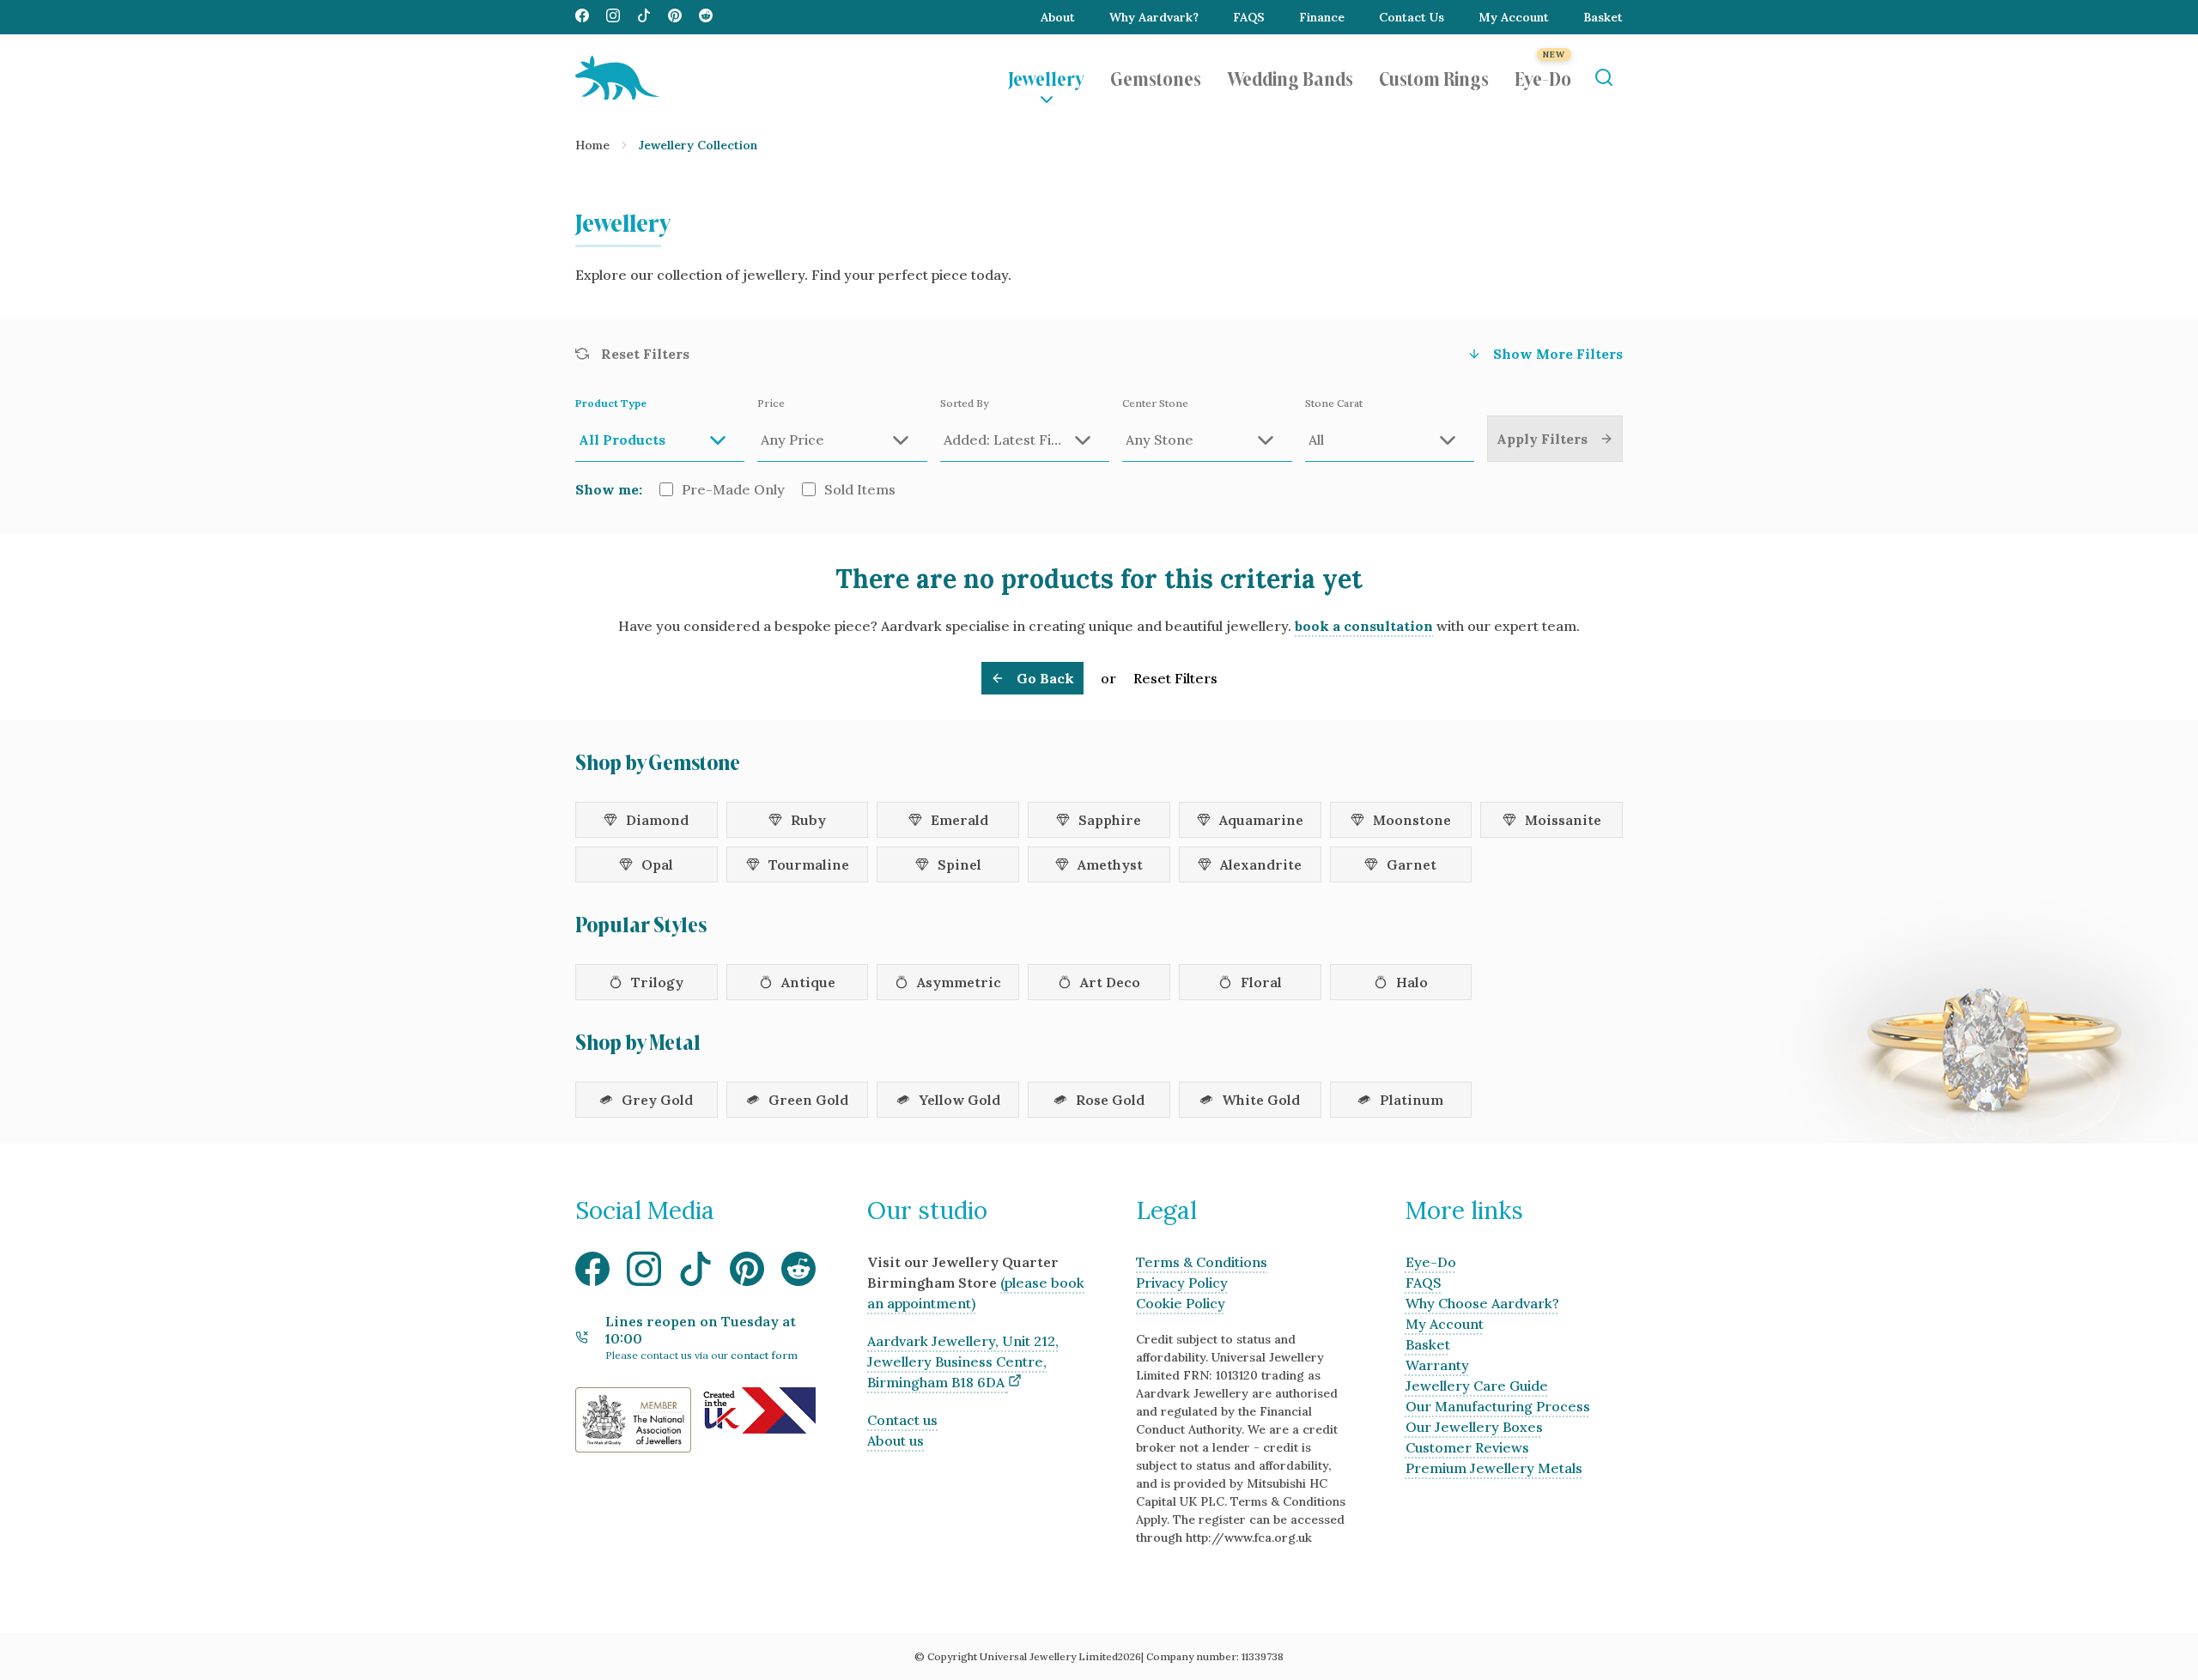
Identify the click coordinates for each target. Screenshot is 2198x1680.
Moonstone (1412, 820)
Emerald (959, 820)
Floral (1261, 982)
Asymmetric (959, 982)
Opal (657, 864)
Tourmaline (809, 864)
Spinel (959, 864)
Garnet (1412, 864)
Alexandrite (1261, 864)
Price (771, 403)
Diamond (657, 820)
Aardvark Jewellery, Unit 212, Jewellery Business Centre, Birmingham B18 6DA (963, 1362)
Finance (1322, 17)
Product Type (611, 403)
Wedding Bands (1290, 77)
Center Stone (1155, 403)
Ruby (808, 820)
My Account (1514, 17)
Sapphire (1110, 820)
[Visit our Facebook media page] (582, 17)
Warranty (1437, 1365)
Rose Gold (1110, 1100)
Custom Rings (1434, 77)
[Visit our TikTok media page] (644, 17)
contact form (764, 1355)
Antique (808, 982)
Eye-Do (1543, 77)
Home (592, 145)
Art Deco (1110, 982)
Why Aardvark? (1154, 17)
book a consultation (1364, 626)
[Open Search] (1603, 78)
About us (896, 1440)
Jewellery (1046, 77)
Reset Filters (1175, 678)
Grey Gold (657, 1100)
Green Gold (808, 1100)
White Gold (1261, 1100)
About (1058, 17)
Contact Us (1412, 17)
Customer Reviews (1467, 1447)
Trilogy (657, 982)
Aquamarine (1261, 820)
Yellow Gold (959, 1100)
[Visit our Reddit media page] (706, 17)
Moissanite (1563, 820)
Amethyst (1110, 864)
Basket (1603, 17)
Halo (1412, 982)
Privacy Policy (1182, 1283)
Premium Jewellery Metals (1494, 1468)
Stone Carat (1334, 403)
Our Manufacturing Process (1498, 1406)
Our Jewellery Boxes (1474, 1427)
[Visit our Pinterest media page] (675, 17)
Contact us (902, 1420)
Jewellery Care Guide (1477, 1386)
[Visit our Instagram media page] (613, 17)
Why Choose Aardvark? (1482, 1303)
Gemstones (1156, 77)
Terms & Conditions (1202, 1262)
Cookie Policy (1181, 1303)
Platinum (1412, 1100)
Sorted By (964, 403)
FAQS (1249, 17)
